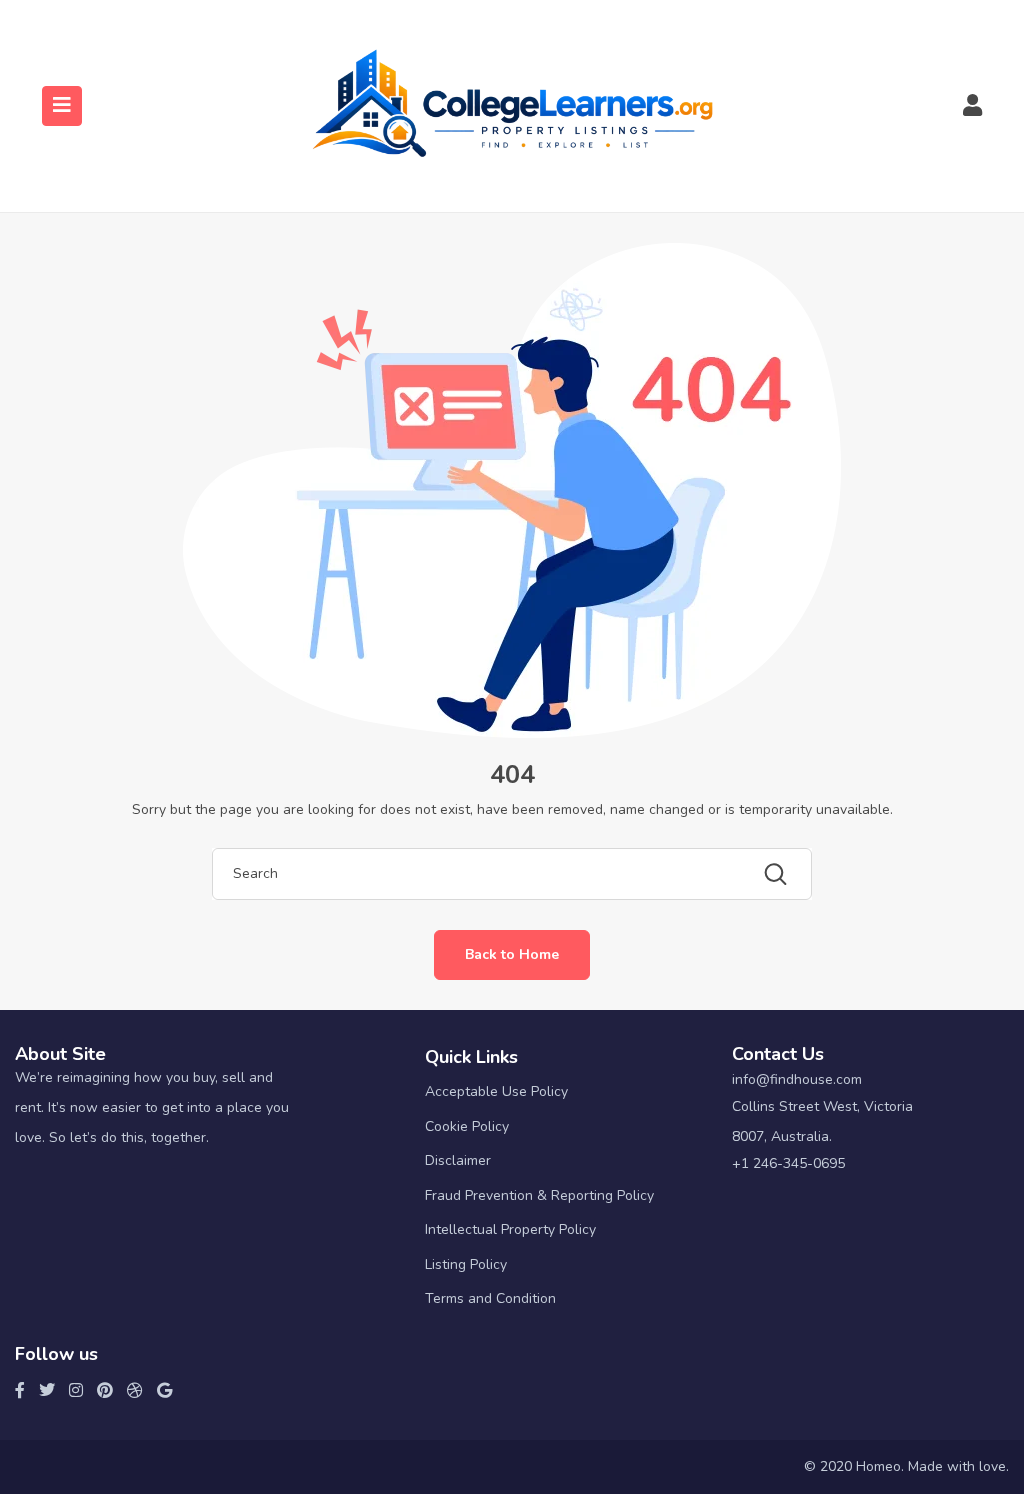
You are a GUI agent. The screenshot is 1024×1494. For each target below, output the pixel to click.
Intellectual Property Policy (510, 1229)
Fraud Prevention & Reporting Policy (539, 1195)
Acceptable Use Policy (496, 1091)
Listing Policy (466, 1264)
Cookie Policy (467, 1126)
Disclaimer (458, 1160)
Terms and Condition (490, 1298)
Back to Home (512, 954)
